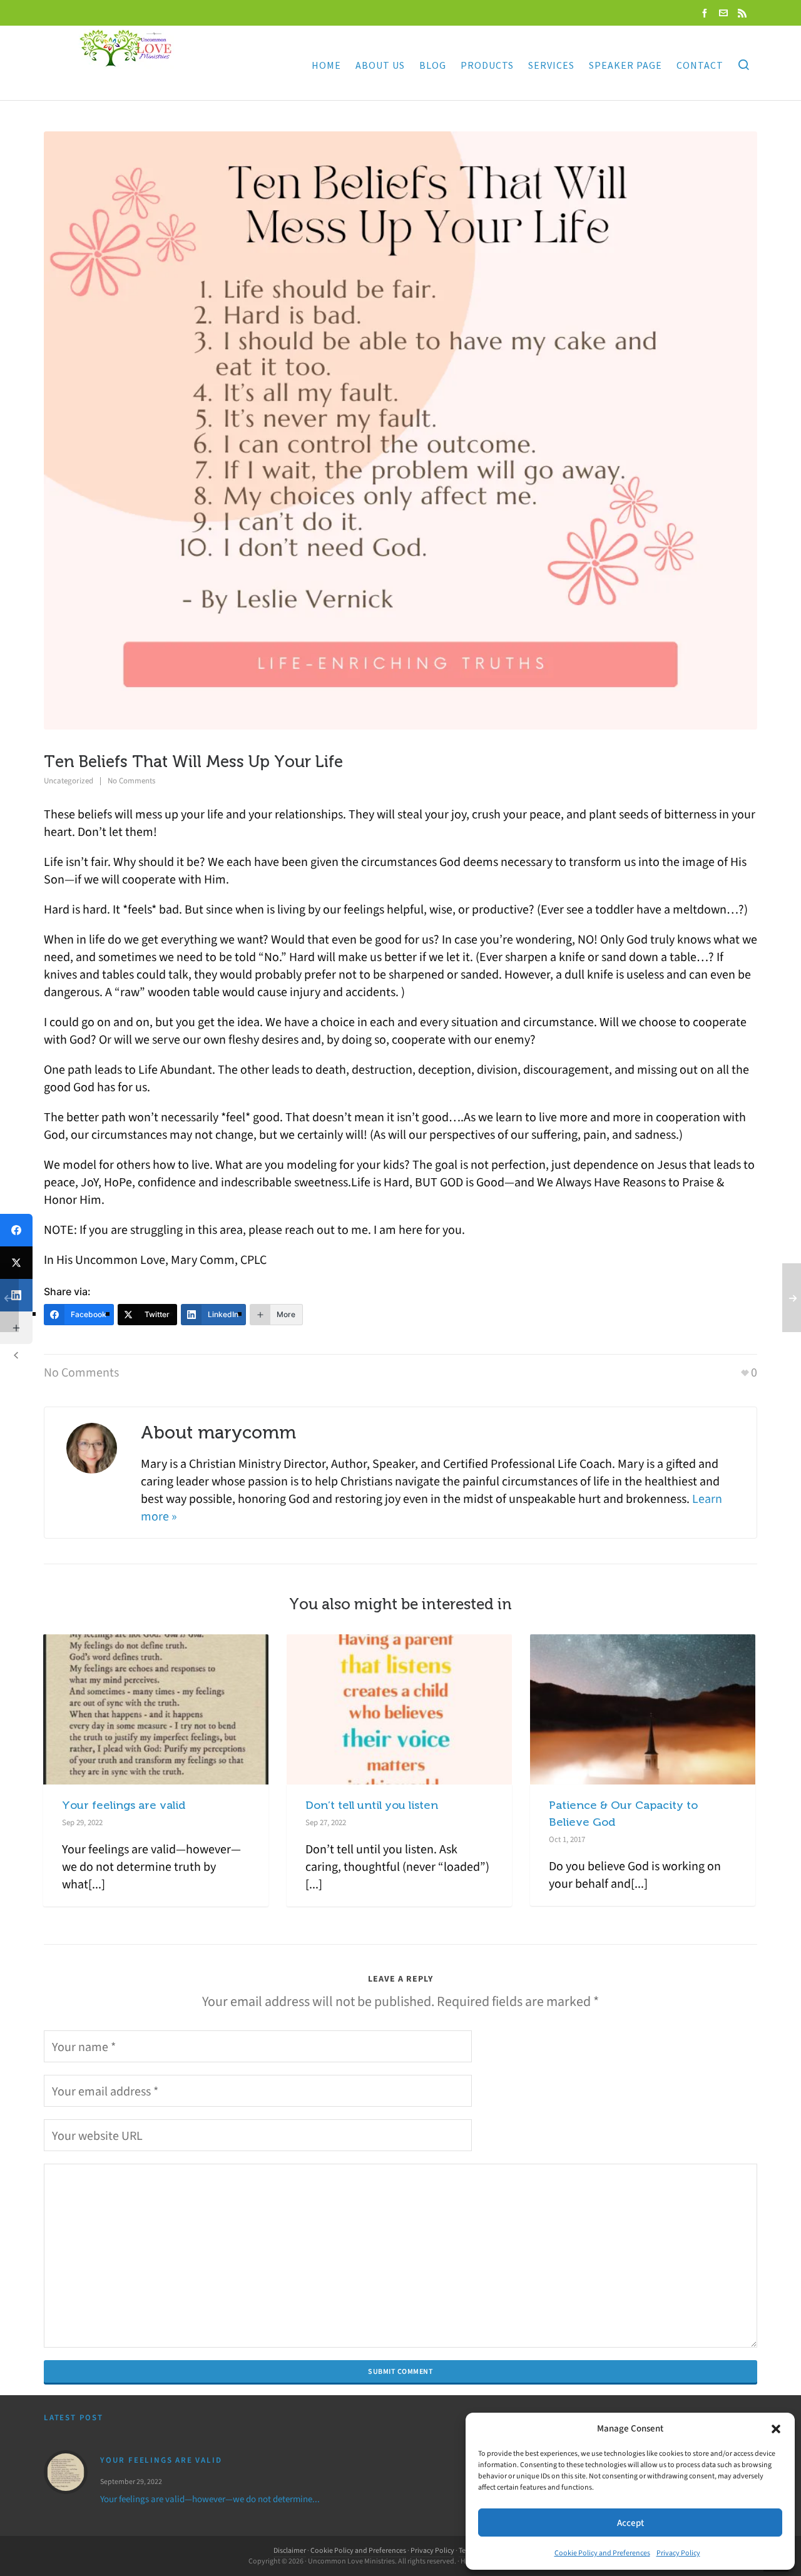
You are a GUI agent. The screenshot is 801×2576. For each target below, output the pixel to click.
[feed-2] (744, 13)
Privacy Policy (678, 2553)
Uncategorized (69, 781)
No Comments (131, 781)
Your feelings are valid (124, 1805)
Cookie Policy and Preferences (602, 2553)
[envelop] (725, 13)
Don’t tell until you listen (372, 1805)
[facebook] (707, 13)
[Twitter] (16, 1263)
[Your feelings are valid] (66, 2472)
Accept (630, 2523)
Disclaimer (290, 2550)
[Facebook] (16, 1230)
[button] (776, 2429)
